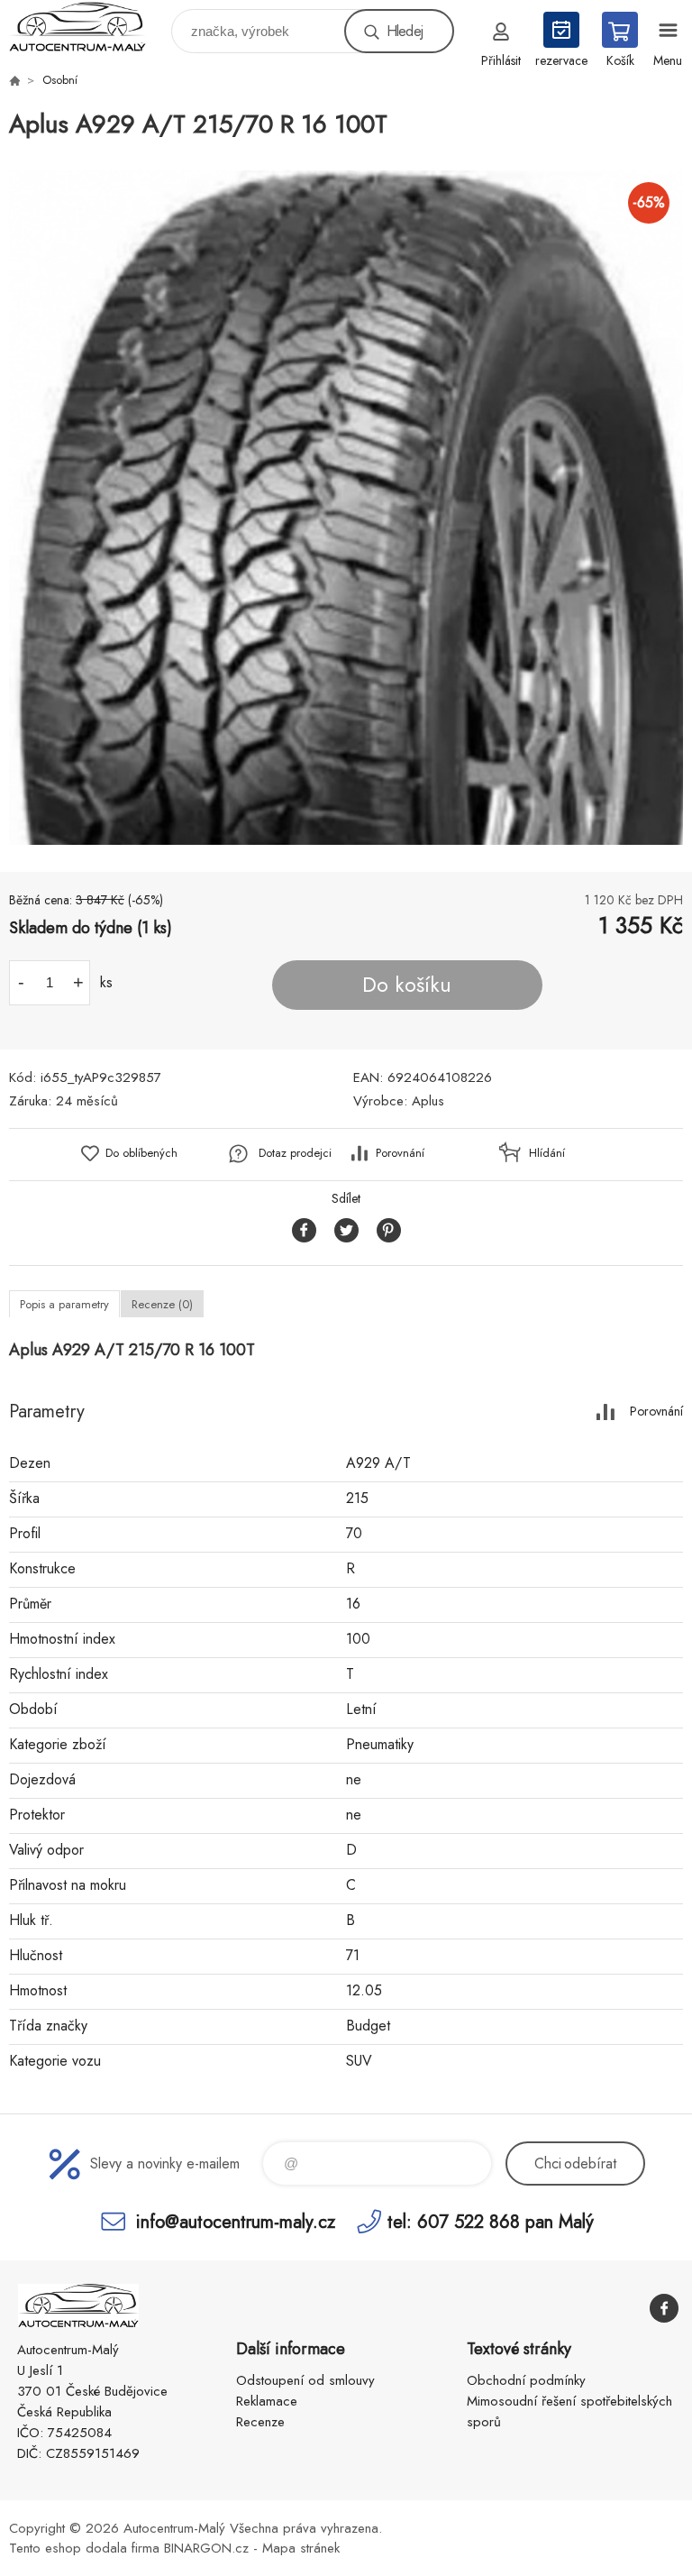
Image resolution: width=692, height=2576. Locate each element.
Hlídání (547, 1153)
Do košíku (407, 985)
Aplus (428, 1101)
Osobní (60, 80)
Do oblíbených (141, 1153)
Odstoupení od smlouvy (305, 2380)
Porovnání (400, 1153)
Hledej (405, 31)
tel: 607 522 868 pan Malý (491, 2221)
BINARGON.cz (206, 2548)
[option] (346, 508)
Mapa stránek (301, 2548)
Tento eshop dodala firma (84, 2548)
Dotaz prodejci (295, 1153)
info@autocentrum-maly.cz (236, 2221)
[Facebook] (664, 2308)
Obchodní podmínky (526, 2380)
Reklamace (267, 2401)
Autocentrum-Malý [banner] (89, 27)
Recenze (260, 2422)
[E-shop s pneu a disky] (14, 80)
